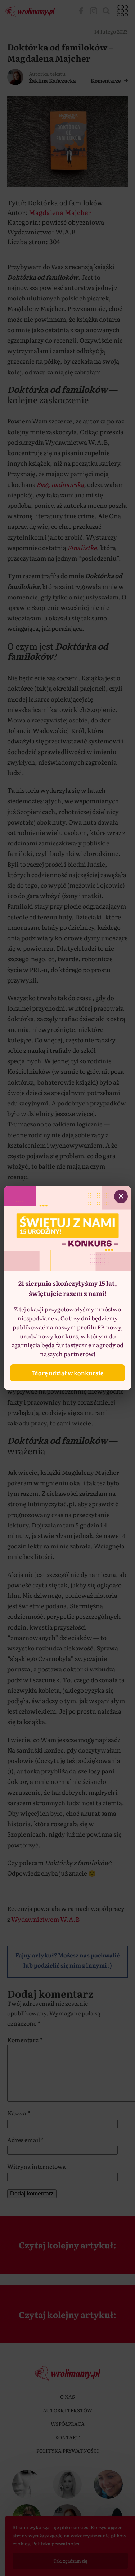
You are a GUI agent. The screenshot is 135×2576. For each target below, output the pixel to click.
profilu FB (91, 1327)
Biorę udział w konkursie (68, 1373)
